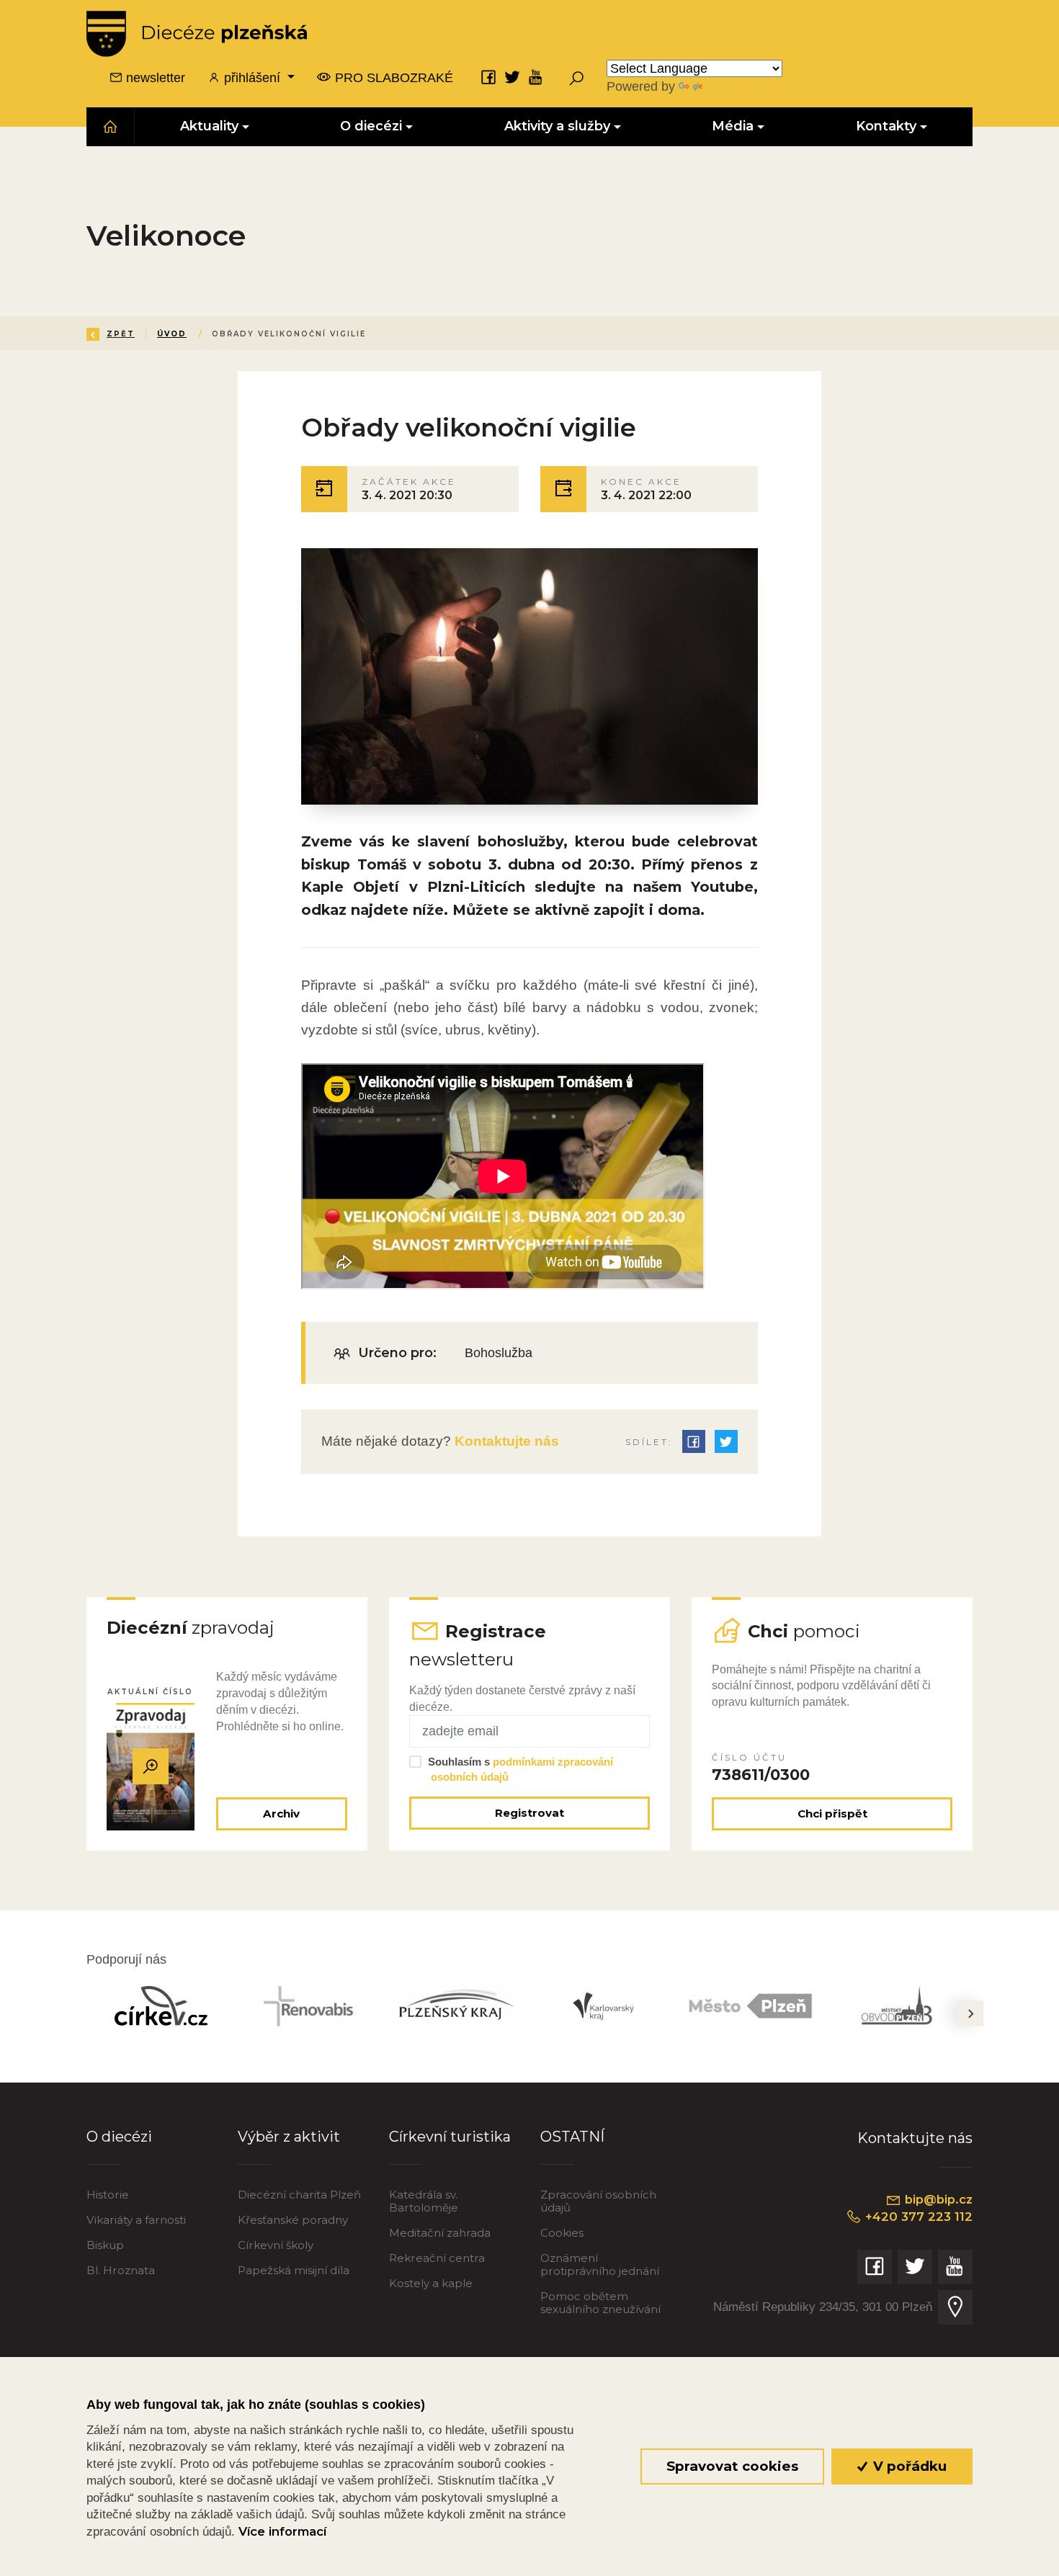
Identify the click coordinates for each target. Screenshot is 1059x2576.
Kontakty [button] (886, 126)
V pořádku (908, 2466)
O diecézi (119, 2137)
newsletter (154, 78)
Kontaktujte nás (505, 1441)
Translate (732, 86)
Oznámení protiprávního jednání (600, 2264)
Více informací (282, 2531)
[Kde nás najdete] (955, 2307)
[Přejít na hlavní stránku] (197, 34)
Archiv (281, 1814)
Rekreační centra (437, 2258)
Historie (108, 2195)
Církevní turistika (450, 2137)
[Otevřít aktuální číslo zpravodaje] (151, 1766)
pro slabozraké (392, 78)
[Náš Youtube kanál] (536, 77)
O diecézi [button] (372, 126)
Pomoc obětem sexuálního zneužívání (600, 2303)
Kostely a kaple (431, 2283)
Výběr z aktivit (289, 2137)
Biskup (105, 2245)
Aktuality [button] (209, 126)
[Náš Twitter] (512, 77)
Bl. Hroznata (121, 2270)
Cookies (562, 2233)
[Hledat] (576, 78)
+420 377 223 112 (917, 2217)
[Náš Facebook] (488, 77)
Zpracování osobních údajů (598, 2201)
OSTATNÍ (572, 2137)
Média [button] (733, 126)
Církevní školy (276, 2245)
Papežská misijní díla (294, 2270)
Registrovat (529, 1813)
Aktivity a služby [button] (557, 126)
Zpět (121, 334)
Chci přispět (832, 1814)
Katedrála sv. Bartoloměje (424, 2201)
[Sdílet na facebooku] (694, 1441)
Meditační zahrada (440, 2233)
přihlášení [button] (252, 78)
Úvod (172, 334)
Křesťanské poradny (293, 2220)
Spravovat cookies (732, 2466)
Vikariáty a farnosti (136, 2220)
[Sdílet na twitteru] (726, 1441)
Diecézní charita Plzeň (299, 2195)
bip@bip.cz (937, 2199)
